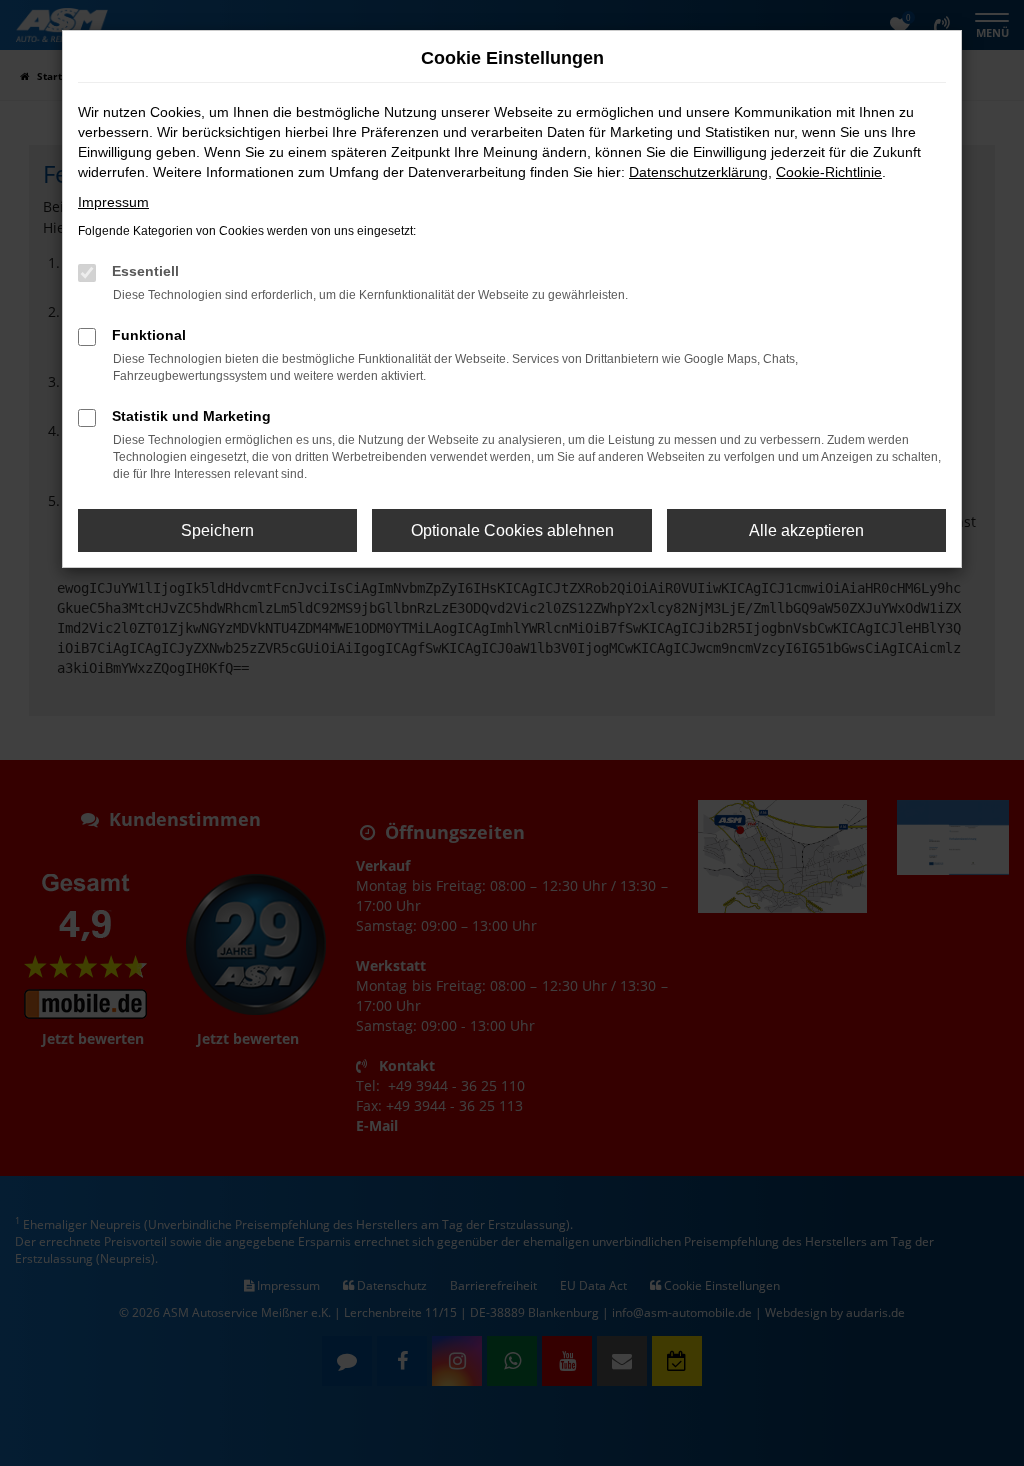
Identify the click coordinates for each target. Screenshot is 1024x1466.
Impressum (113, 202)
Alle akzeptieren (806, 530)
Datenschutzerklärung (698, 172)
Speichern (217, 530)
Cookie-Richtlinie (829, 172)
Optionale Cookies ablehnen (512, 530)
